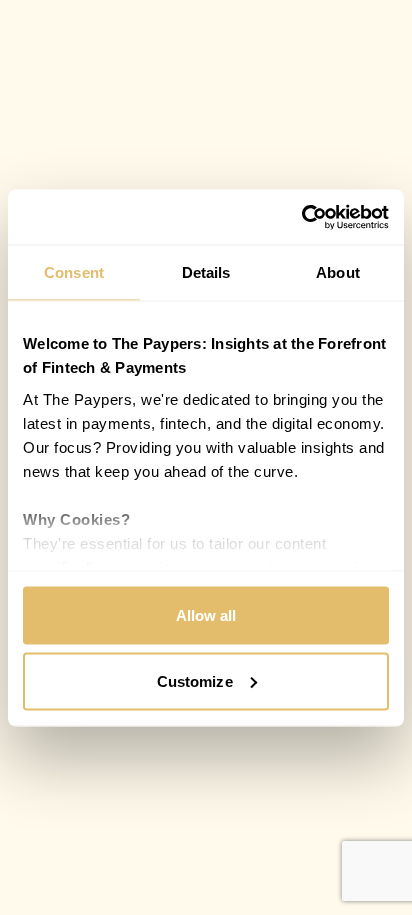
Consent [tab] (74, 272)
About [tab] (338, 272)
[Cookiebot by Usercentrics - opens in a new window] (301, 217)
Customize (195, 680)
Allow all (206, 615)
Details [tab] (206, 272)
